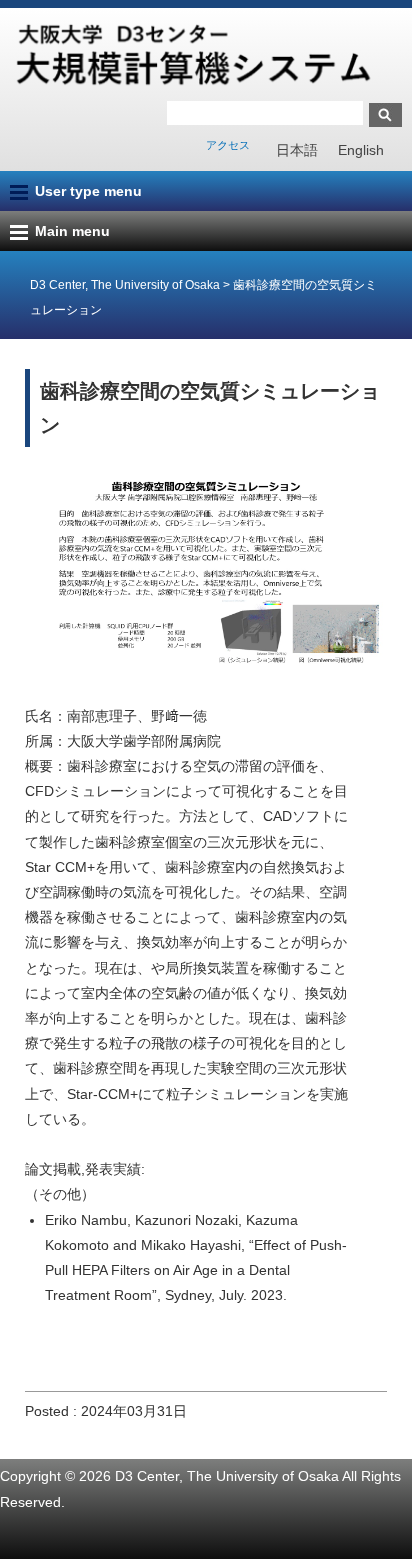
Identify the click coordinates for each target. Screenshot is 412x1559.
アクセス (228, 145)
